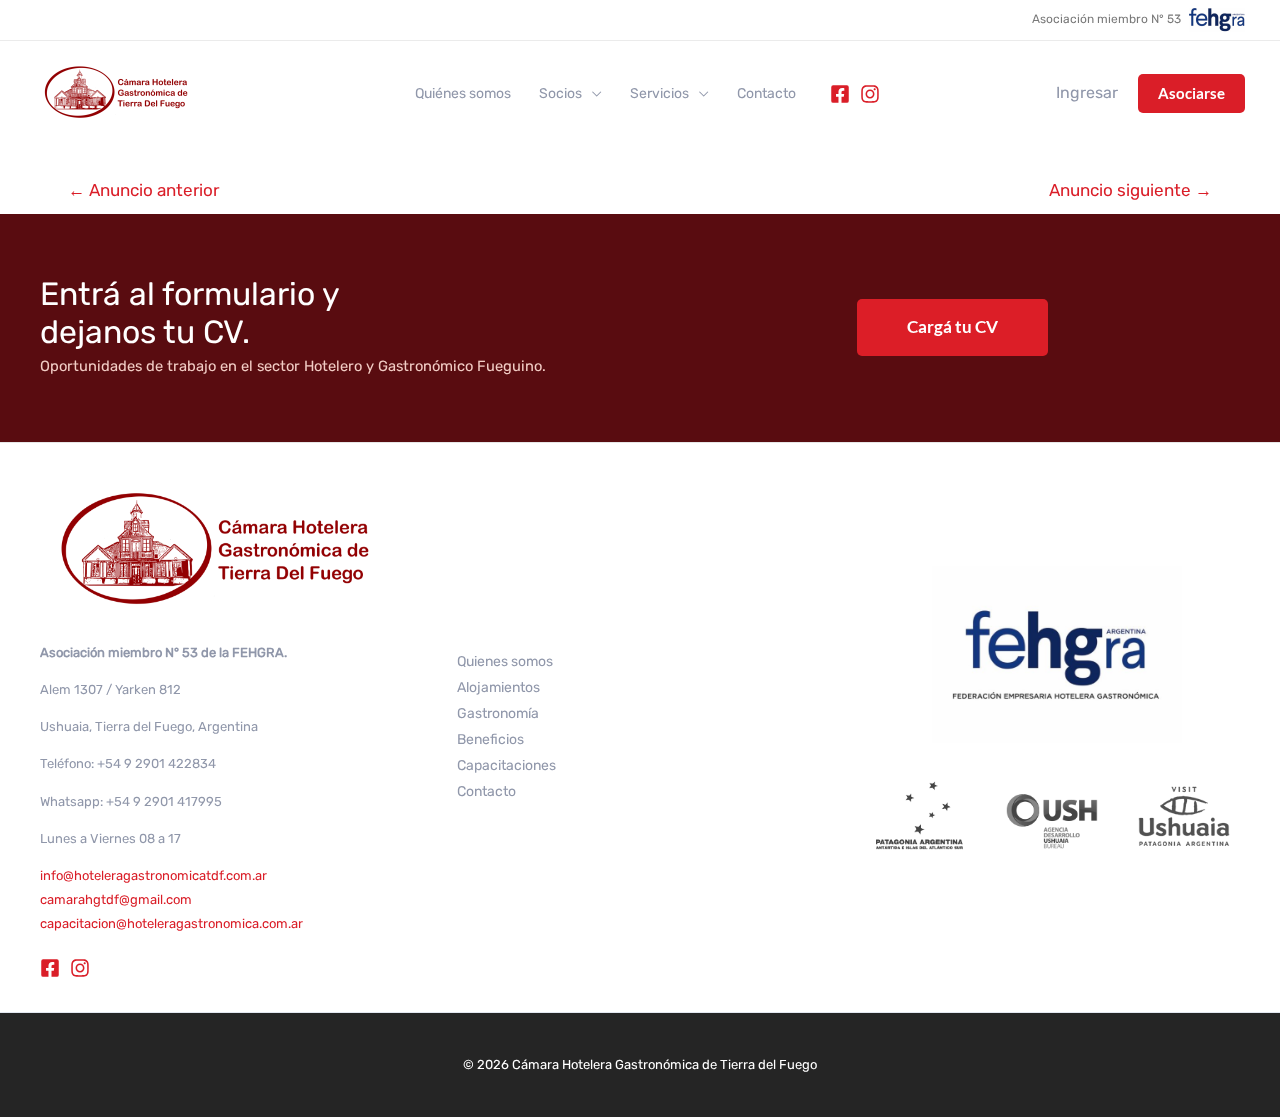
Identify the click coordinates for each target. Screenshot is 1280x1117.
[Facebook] (840, 94)
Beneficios (490, 739)
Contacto (766, 94)
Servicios (659, 94)
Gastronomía (498, 713)
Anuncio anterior (143, 190)
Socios (560, 94)
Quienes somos (505, 661)
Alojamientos (498, 687)
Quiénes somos (463, 94)
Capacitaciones (506, 765)
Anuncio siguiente (1130, 190)
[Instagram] (870, 94)
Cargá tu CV (952, 326)
